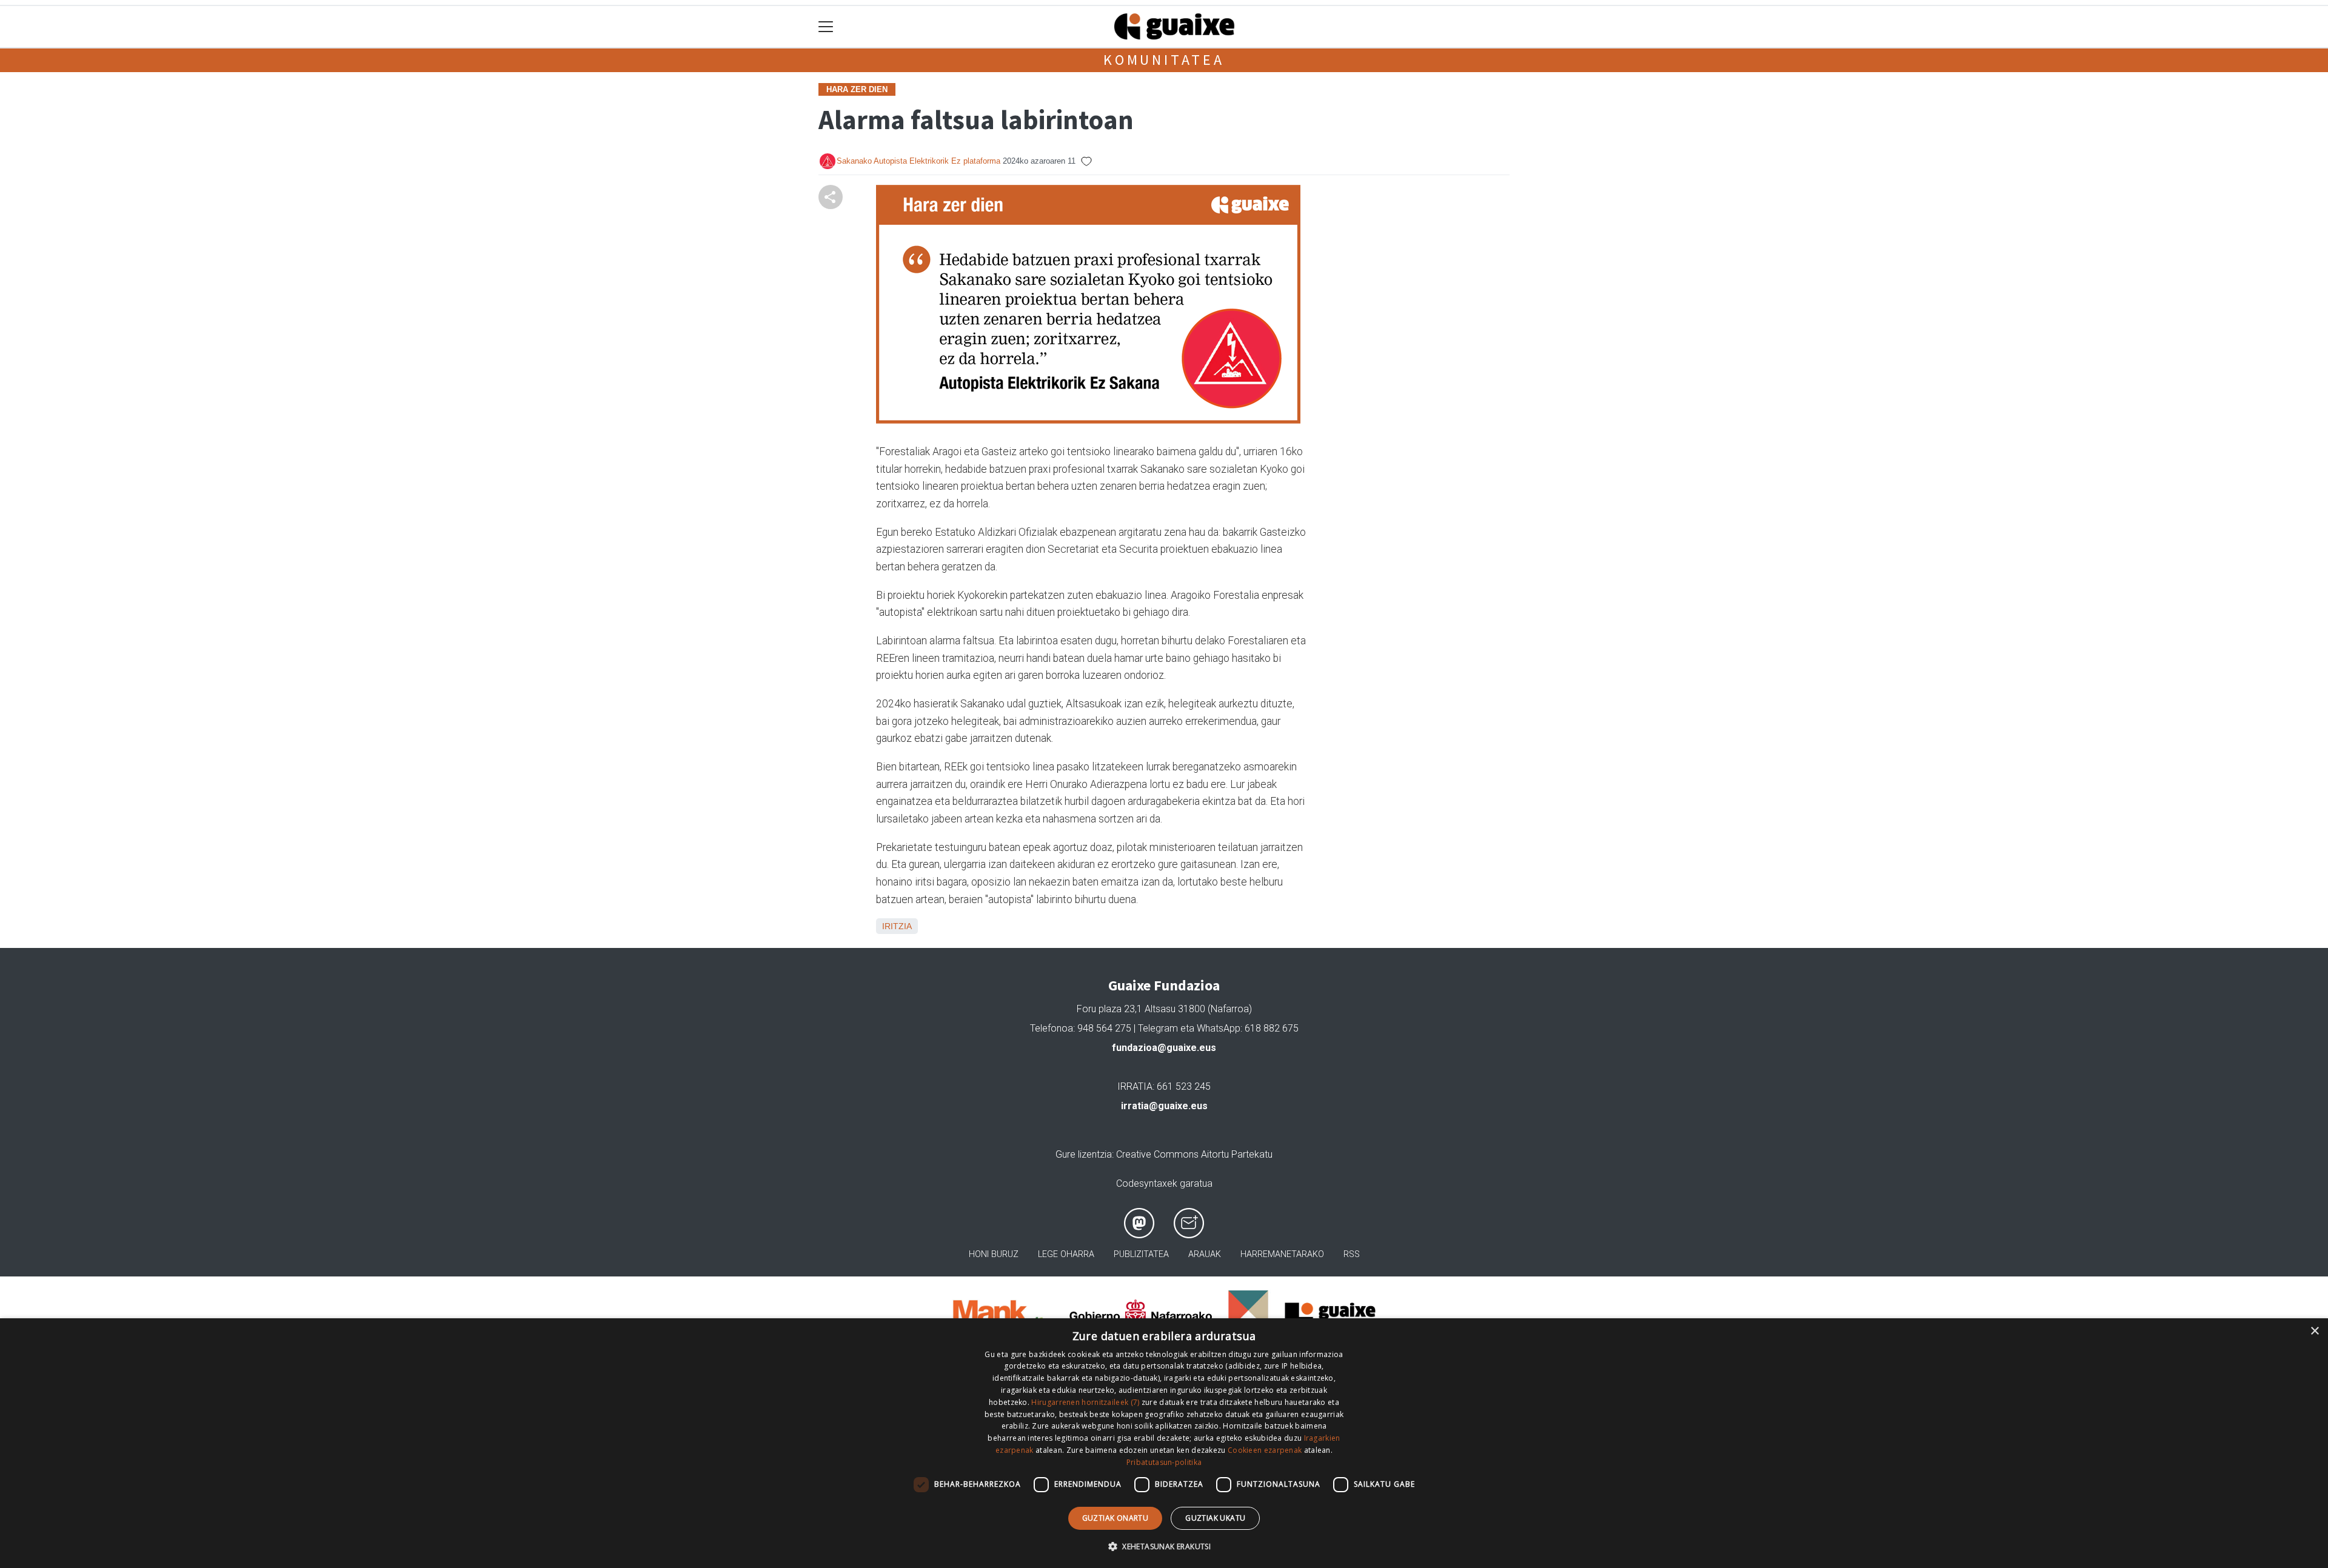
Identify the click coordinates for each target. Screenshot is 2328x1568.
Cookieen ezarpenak (1265, 1450)
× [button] (2314, 1331)
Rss (1352, 1254)
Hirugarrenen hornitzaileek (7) (1085, 1402)
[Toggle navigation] (826, 27)
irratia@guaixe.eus (1164, 1106)
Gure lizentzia (1084, 1154)
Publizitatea (1141, 1254)
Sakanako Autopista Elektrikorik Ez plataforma (918, 161)
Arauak (1205, 1254)
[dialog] (1164, 1443)
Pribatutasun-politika (1164, 1462)
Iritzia (897, 926)
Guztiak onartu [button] (1115, 1518)
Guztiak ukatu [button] (1215, 1518)
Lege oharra (1066, 1254)
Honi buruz (994, 1254)
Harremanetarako (1282, 1254)
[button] (1164, 1546)
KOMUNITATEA (1164, 60)
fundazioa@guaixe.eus (1164, 1048)
